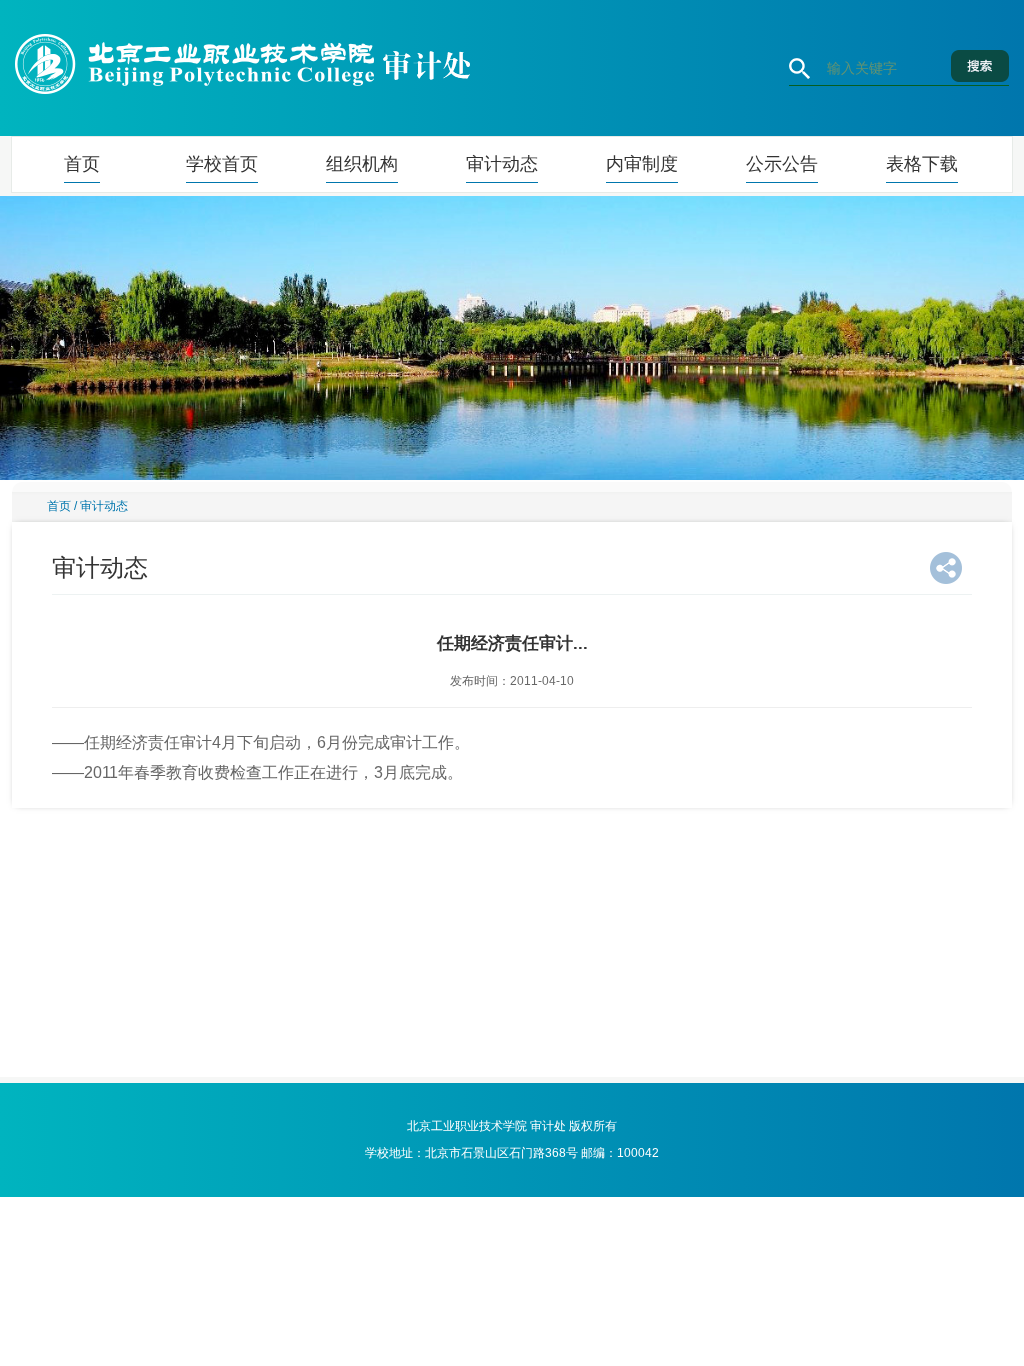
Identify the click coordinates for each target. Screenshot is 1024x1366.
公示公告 (782, 164)
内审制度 (642, 164)
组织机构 (362, 164)
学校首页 (222, 164)
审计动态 (502, 164)
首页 (82, 164)
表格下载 (922, 164)
